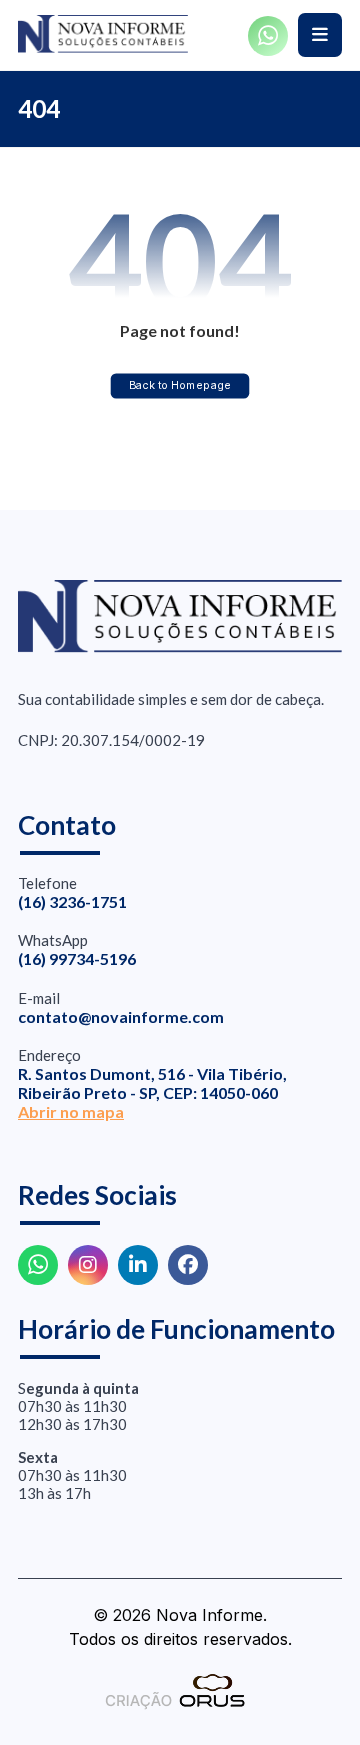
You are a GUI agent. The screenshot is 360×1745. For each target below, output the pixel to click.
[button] (320, 35)
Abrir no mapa (71, 1111)
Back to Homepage (180, 385)
